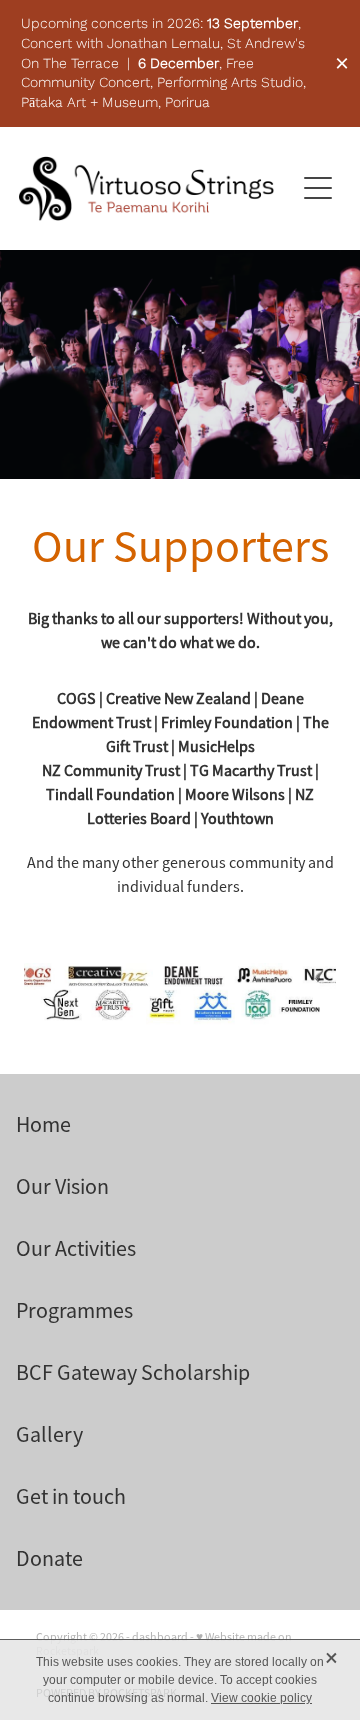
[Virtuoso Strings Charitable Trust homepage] (146, 188)
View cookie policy (261, 1698)
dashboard (160, 1637)
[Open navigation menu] (318, 188)
